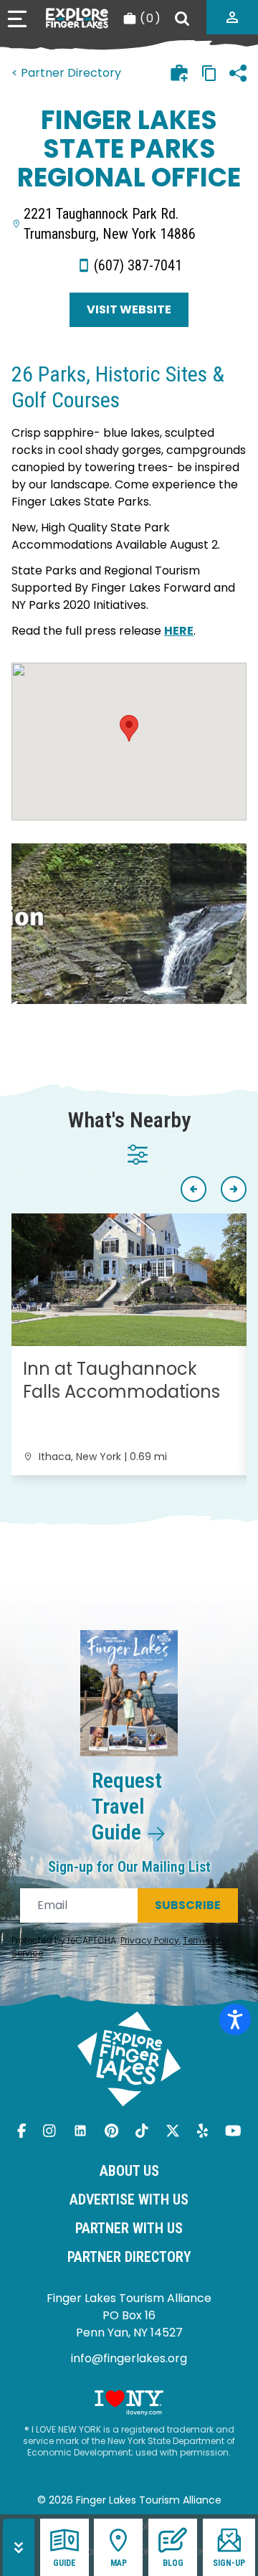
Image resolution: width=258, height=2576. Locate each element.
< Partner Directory (66, 73)
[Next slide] (234, 1189)
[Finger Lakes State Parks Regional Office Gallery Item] (129, 924)
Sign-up (229, 2563)
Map (119, 2563)
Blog (173, 2563)
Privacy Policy (150, 1940)
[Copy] (209, 73)
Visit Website (129, 309)
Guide (64, 2563)
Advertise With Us (129, 2199)
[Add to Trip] (179, 73)
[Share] (238, 73)
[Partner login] (232, 17)
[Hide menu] (19, 2547)
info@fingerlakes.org (129, 2358)
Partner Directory (129, 2257)
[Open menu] (17, 19)
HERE (179, 631)
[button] (129, 728)
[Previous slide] (193, 1189)
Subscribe (188, 1905)
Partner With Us (129, 2228)
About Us (129, 2171)
